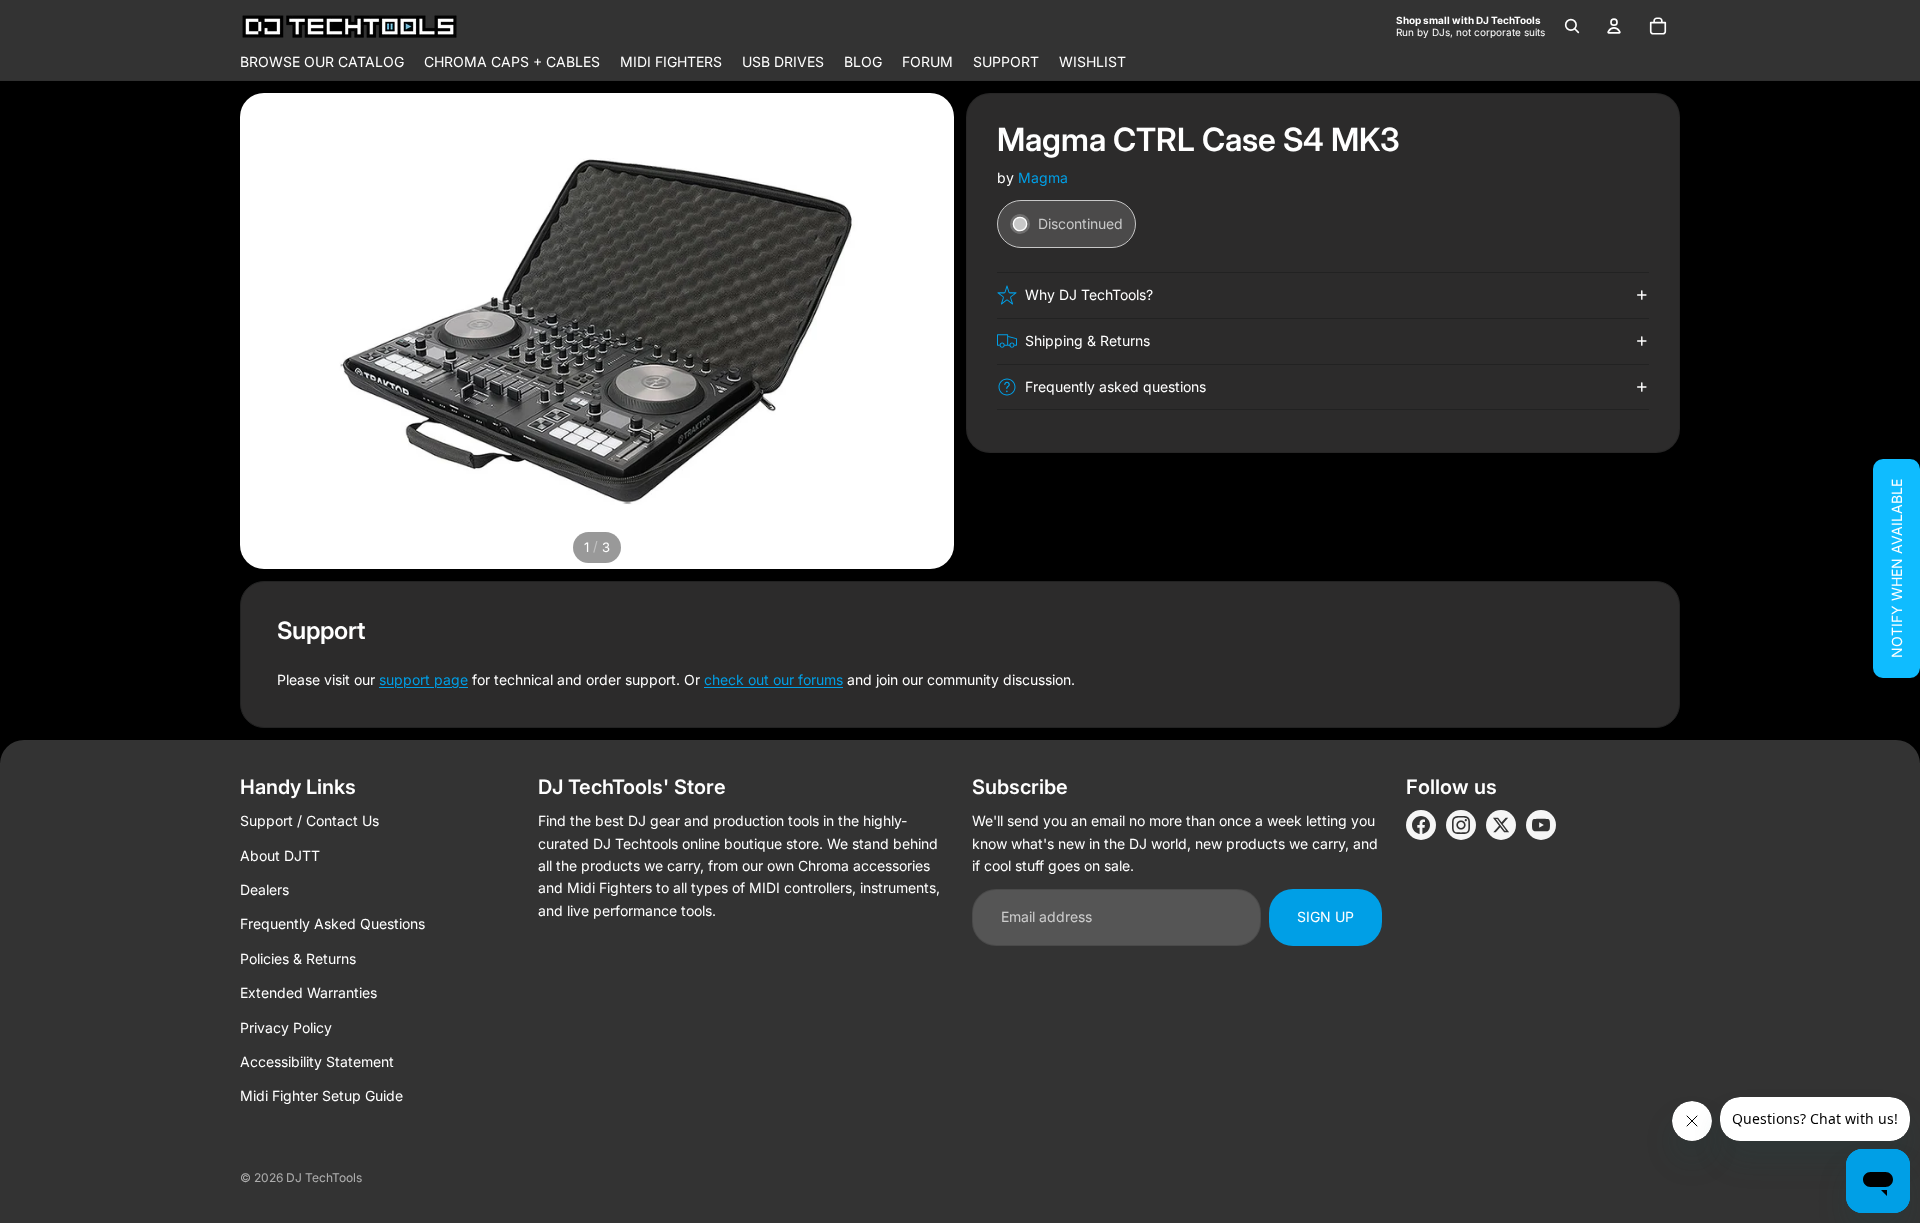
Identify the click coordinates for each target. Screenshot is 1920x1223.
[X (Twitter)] (1501, 825)
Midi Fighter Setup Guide (321, 1095)
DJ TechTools (324, 1177)
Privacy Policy (286, 1027)
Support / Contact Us (309, 820)
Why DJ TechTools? (1089, 294)
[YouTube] (1541, 825)
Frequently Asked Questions (332, 923)
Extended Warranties (308, 992)
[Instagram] (1461, 825)
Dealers (264, 889)
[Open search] (1572, 26)
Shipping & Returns (1087, 340)
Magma (1043, 177)
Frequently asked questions (1115, 386)
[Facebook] (1421, 825)
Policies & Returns (298, 958)
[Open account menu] (1614, 26)
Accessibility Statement (317, 1061)
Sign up (1325, 916)
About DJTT (280, 855)
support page (423, 679)
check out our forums (773, 679)
